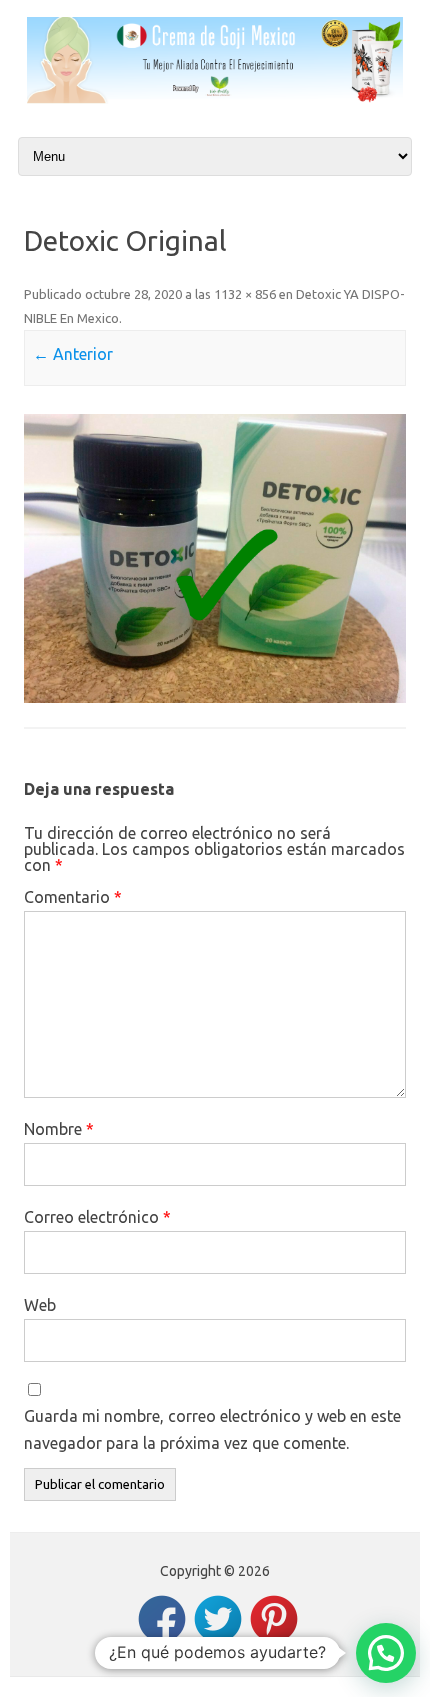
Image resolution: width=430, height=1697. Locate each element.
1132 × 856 (245, 294)
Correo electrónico (97, 1217)
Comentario (73, 897)
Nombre (59, 1129)
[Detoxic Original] (215, 558)
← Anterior (73, 354)
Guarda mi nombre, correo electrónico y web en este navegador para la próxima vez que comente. (212, 1429)
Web (40, 1305)
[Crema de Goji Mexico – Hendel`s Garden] (215, 98)
